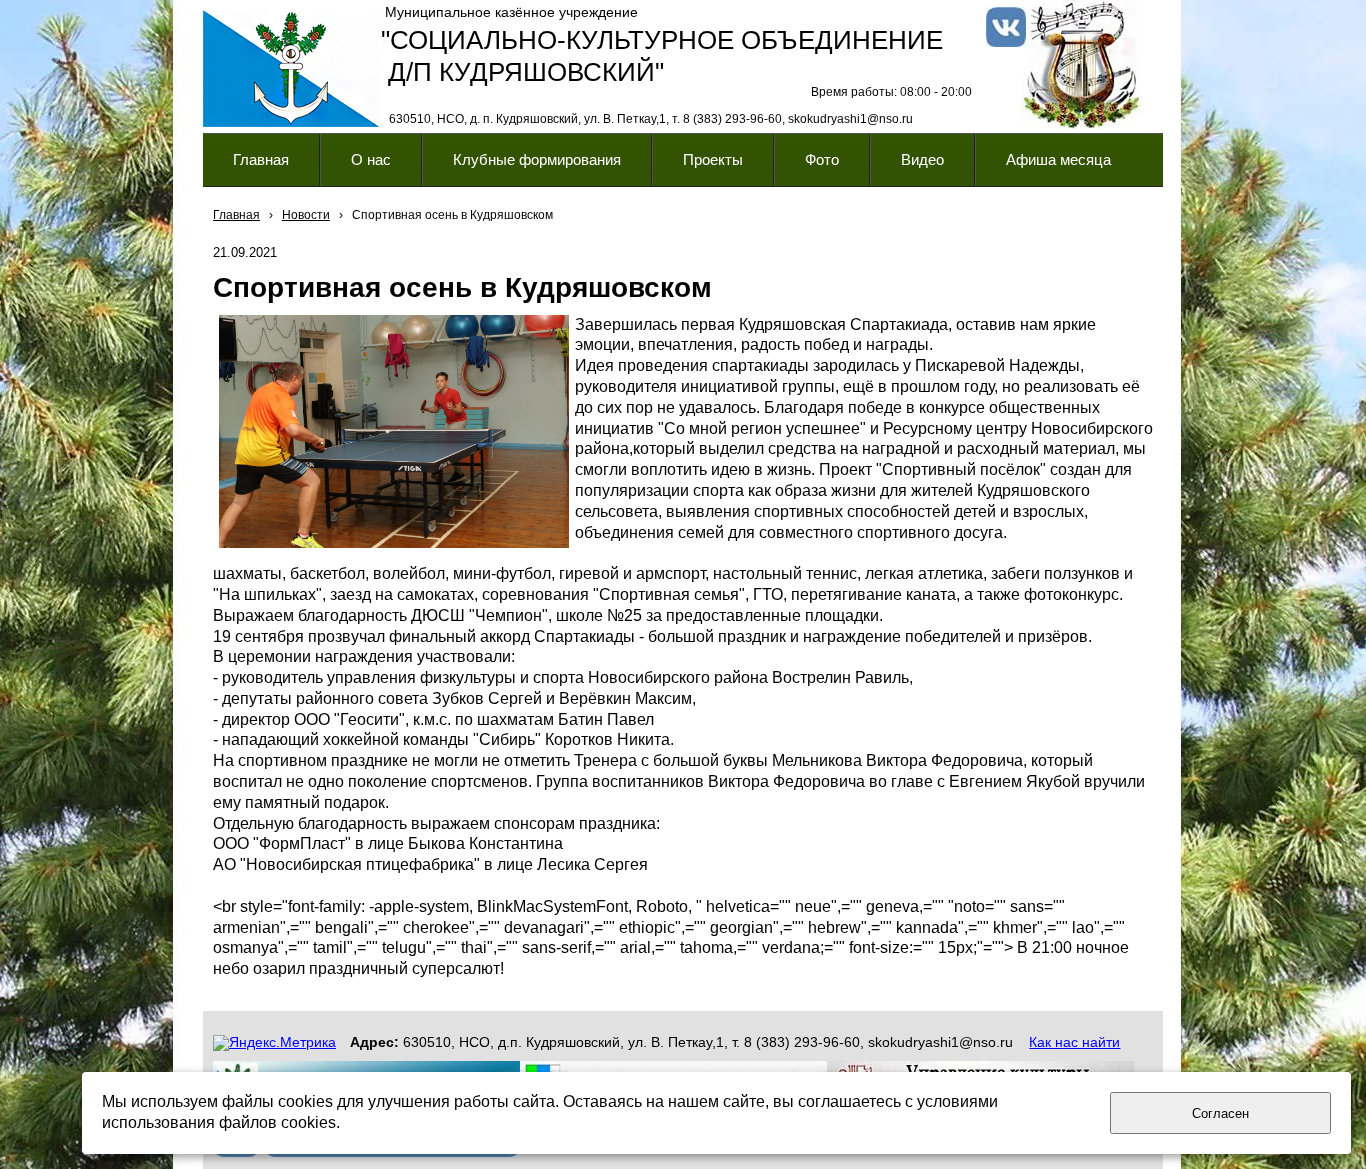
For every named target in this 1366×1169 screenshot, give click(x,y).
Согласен (1220, 1113)
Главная (236, 215)
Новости (306, 215)
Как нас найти (1074, 1042)
